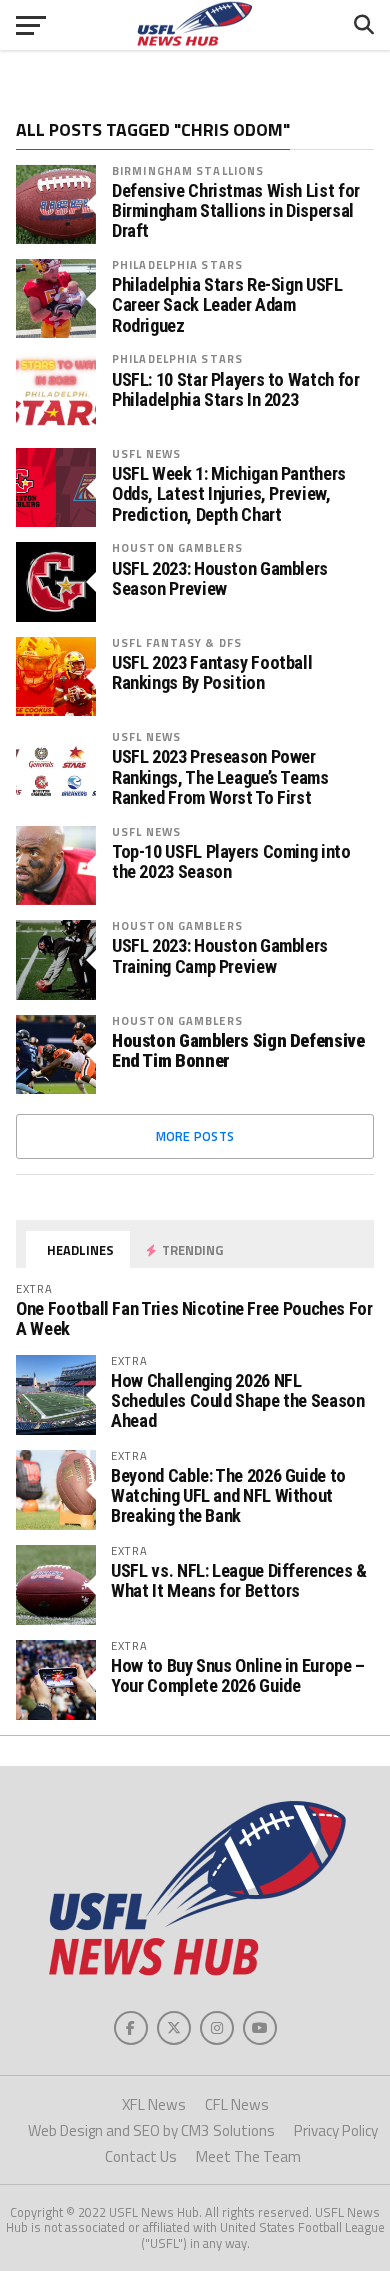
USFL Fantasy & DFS (177, 642)
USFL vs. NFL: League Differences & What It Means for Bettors (239, 1580)
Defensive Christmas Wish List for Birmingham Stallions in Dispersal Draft (236, 211)
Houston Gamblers (177, 547)
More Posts (195, 1136)
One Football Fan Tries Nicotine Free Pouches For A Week (194, 1318)
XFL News (154, 2104)
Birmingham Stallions (188, 170)
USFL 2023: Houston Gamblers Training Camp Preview (220, 956)
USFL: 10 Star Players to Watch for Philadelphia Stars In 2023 (236, 390)
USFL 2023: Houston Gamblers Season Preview (220, 579)
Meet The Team (248, 2156)
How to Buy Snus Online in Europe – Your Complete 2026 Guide (238, 1675)
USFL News (146, 453)
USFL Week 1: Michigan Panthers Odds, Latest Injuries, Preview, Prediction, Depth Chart (229, 494)
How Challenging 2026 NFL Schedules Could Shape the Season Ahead (237, 1400)
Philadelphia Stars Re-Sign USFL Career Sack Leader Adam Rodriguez (227, 305)
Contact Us (141, 2156)
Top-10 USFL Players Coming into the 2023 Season (231, 862)
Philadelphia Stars (177, 264)
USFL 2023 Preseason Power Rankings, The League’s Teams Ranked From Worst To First (220, 777)
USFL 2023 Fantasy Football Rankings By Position (212, 673)
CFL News (237, 2104)
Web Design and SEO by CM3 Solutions (151, 2130)
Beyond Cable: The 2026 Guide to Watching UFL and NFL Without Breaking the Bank (228, 1495)
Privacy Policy (336, 2130)
